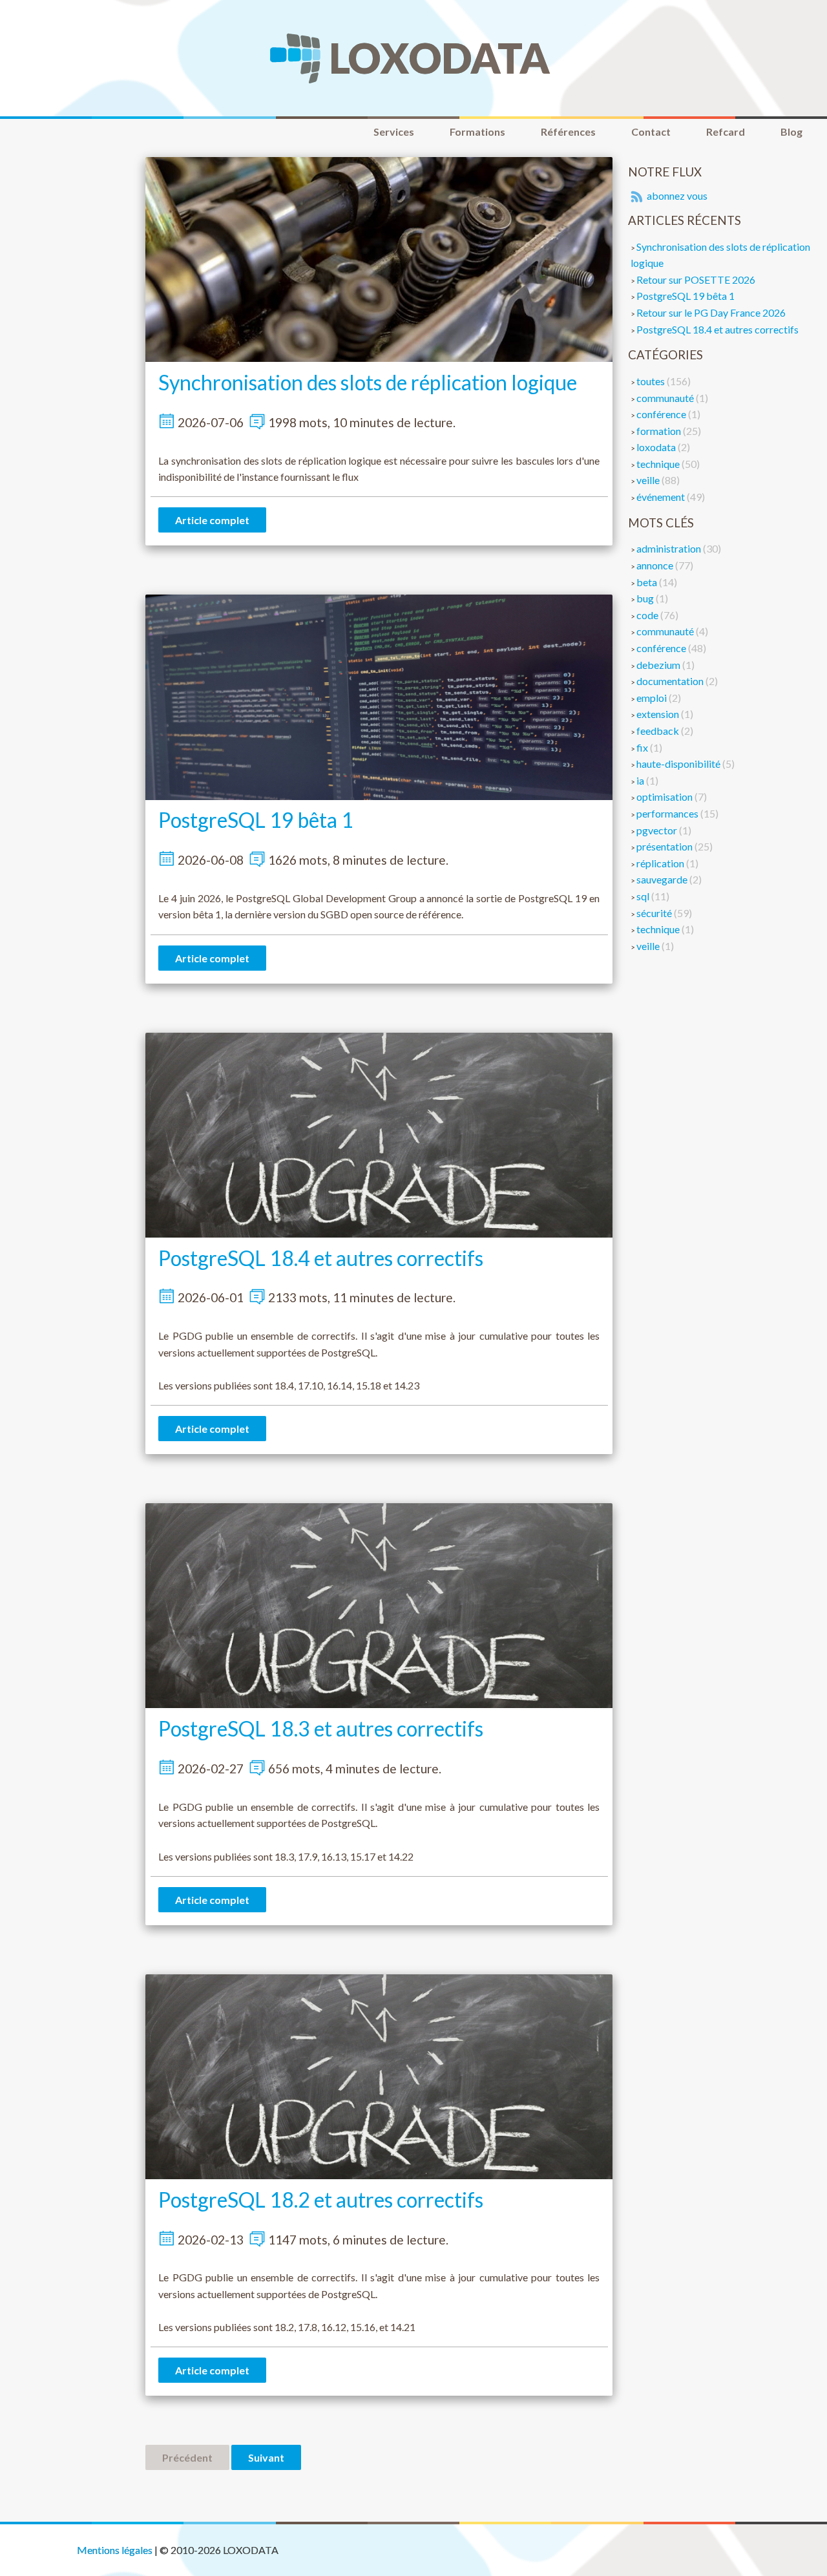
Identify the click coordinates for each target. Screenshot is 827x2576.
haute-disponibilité (679, 764)
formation (660, 431)
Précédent (187, 2457)
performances (668, 813)
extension (659, 714)
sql (644, 896)
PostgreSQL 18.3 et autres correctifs (321, 1728)
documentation (671, 681)
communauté (666, 398)
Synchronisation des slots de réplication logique (368, 382)
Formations (477, 132)
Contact (651, 132)
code (648, 615)
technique (659, 464)
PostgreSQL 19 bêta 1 (256, 820)
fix (643, 747)
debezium (659, 665)
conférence (662, 414)
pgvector (658, 830)
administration (670, 548)
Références (568, 132)
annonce (656, 565)
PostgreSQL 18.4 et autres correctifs (321, 1258)
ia (641, 780)
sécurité (655, 913)
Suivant (266, 2457)
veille (649, 480)
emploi (653, 698)
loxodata (657, 447)
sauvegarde (663, 879)
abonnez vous (676, 195)
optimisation (665, 797)
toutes (652, 381)
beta (648, 582)
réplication (661, 863)
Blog (791, 132)
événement (662, 497)
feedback (659, 731)
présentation (665, 846)
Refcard (726, 132)
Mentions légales (115, 2550)
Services (394, 132)
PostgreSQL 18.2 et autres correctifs (321, 2200)
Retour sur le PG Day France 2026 (711, 312)
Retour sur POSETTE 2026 (696, 280)
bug (646, 598)
